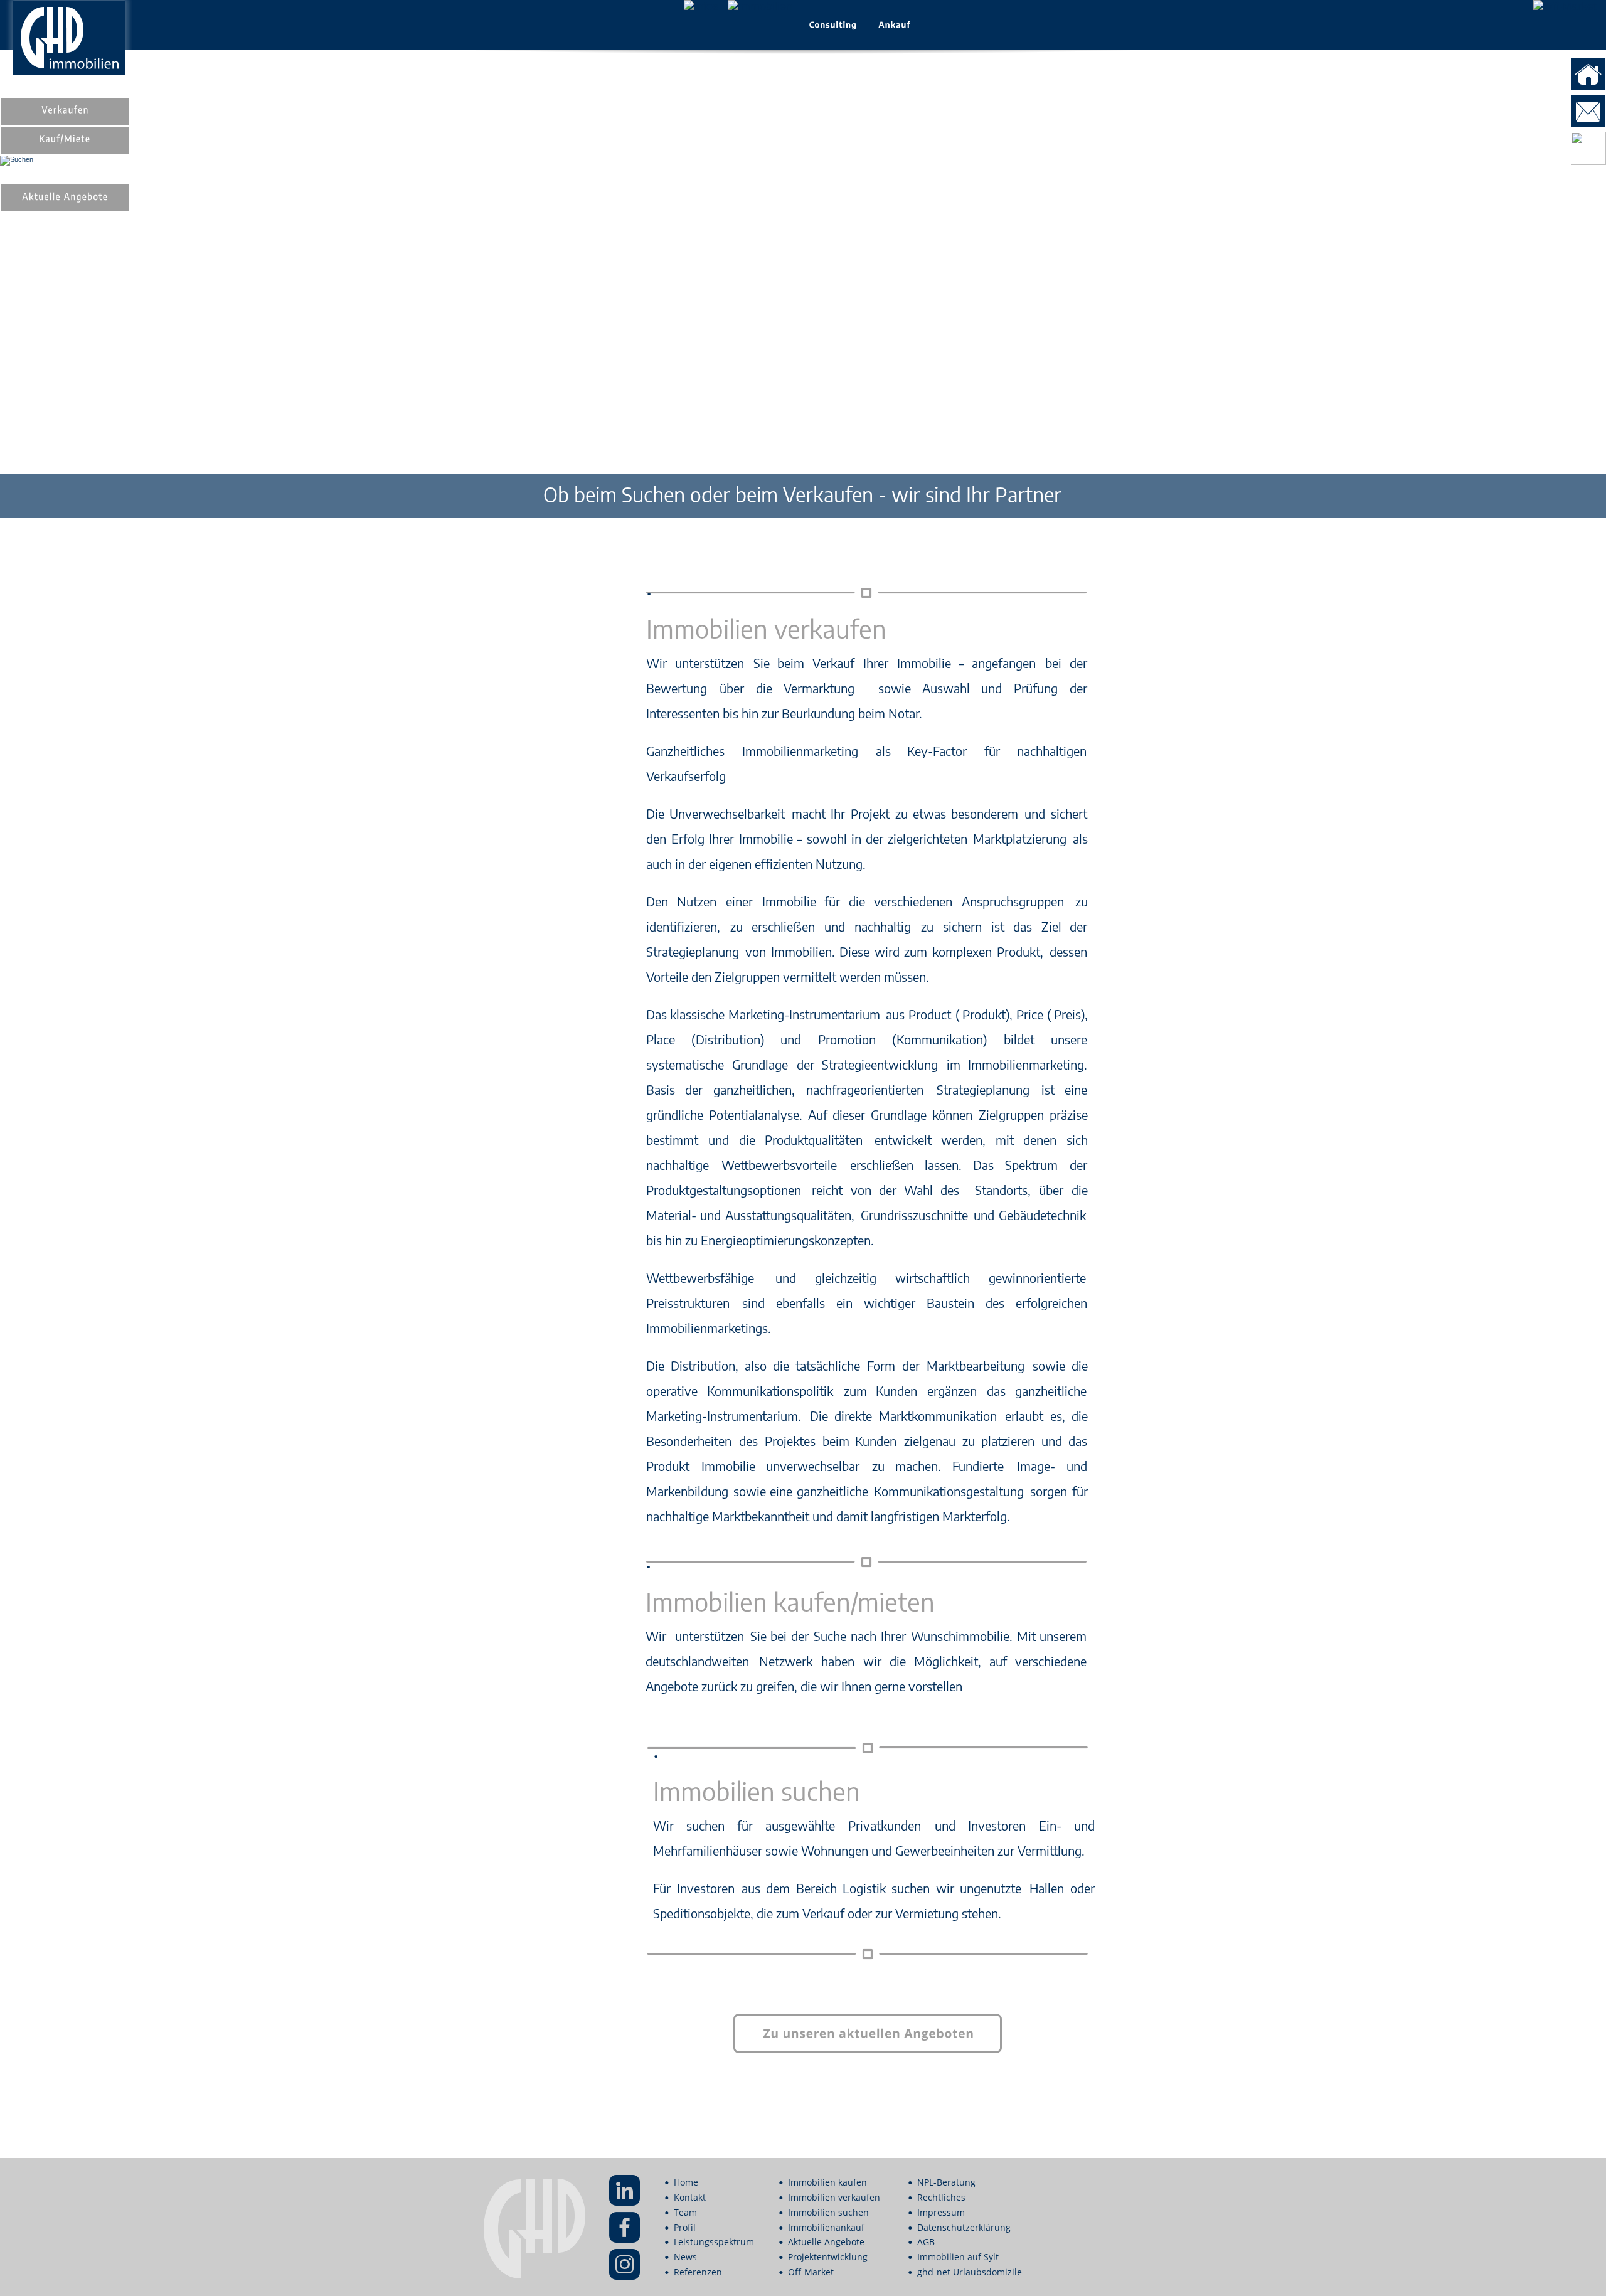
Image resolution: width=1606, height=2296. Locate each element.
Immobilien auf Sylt (958, 2257)
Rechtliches (941, 2197)
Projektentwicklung (828, 2257)
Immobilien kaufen (827, 2182)
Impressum (941, 2212)
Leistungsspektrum (714, 2242)
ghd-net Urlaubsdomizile (970, 2272)
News (685, 2257)
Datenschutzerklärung (964, 2227)
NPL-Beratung (946, 2182)
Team (685, 2212)
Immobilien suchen (828, 2212)
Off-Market (811, 2272)
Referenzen (698, 2272)
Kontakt (690, 2197)
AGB (926, 2242)
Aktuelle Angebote (826, 2242)
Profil (685, 2227)
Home (686, 2182)
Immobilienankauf (826, 2227)
